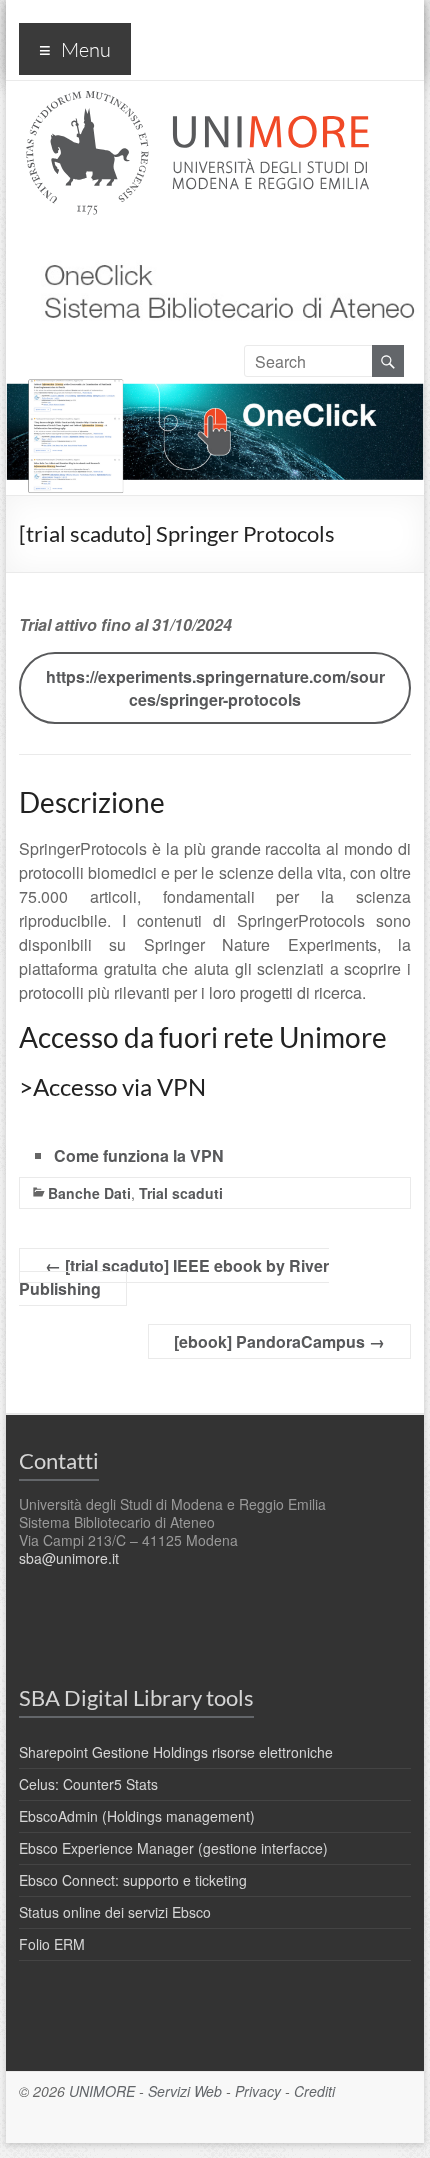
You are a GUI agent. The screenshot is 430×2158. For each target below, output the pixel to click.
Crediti (314, 2091)
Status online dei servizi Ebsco (115, 1912)
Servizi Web (185, 2091)
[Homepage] (222, 244)
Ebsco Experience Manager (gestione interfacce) (173, 1848)
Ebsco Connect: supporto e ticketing (133, 1880)
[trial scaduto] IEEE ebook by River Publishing (174, 1277)
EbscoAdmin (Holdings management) (137, 1816)
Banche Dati (89, 1193)
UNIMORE (102, 2091)
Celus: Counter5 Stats (88, 1784)
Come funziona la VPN (139, 1155)
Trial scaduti (181, 1193)
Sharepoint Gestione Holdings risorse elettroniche (176, 1752)
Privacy (258, 2091)
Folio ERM (52, 1944)
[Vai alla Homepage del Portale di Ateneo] (197, 102)
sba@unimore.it (69, 1558)
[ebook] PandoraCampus (279, 1341)
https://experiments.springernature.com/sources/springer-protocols (215, 688)
